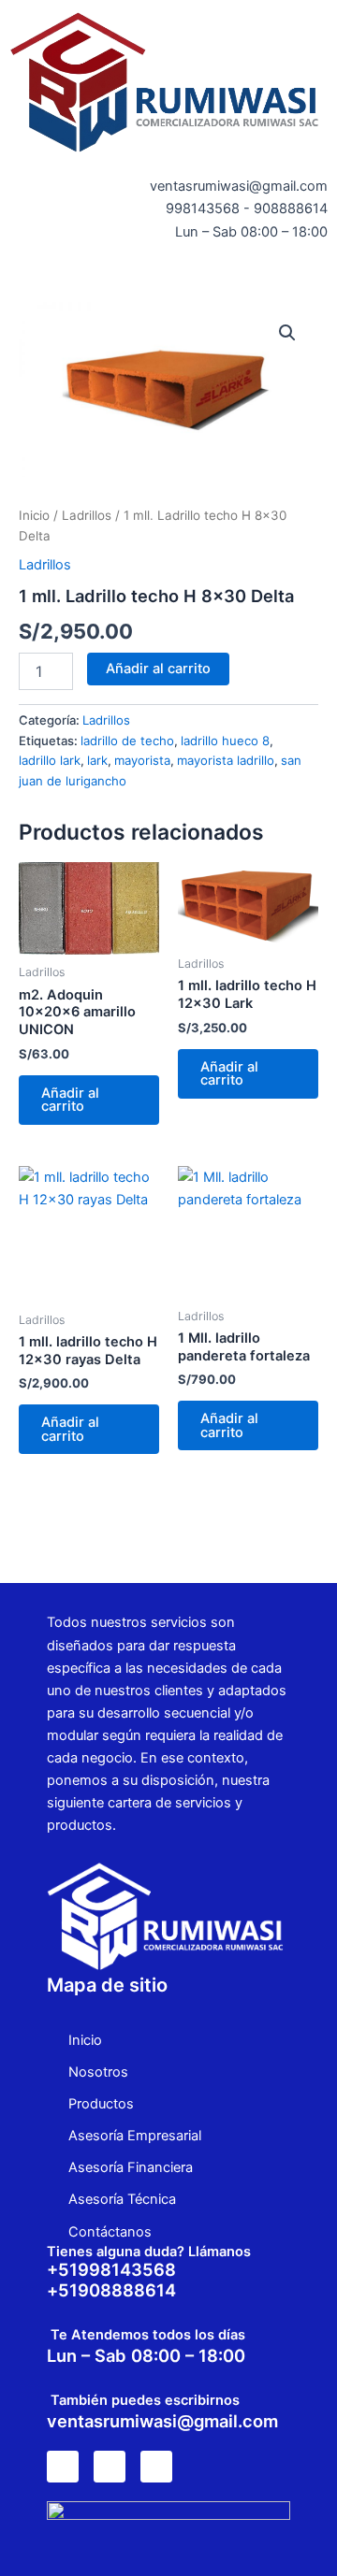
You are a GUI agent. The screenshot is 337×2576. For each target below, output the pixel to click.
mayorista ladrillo (226, 760)
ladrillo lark (50, 760)
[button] (168, 275)
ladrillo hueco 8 (225, 741)
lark (97, 760)
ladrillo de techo (127, 741)
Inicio (34, 515)
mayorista (142, 760)
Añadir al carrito (158, 669)
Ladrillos (87, 515)
